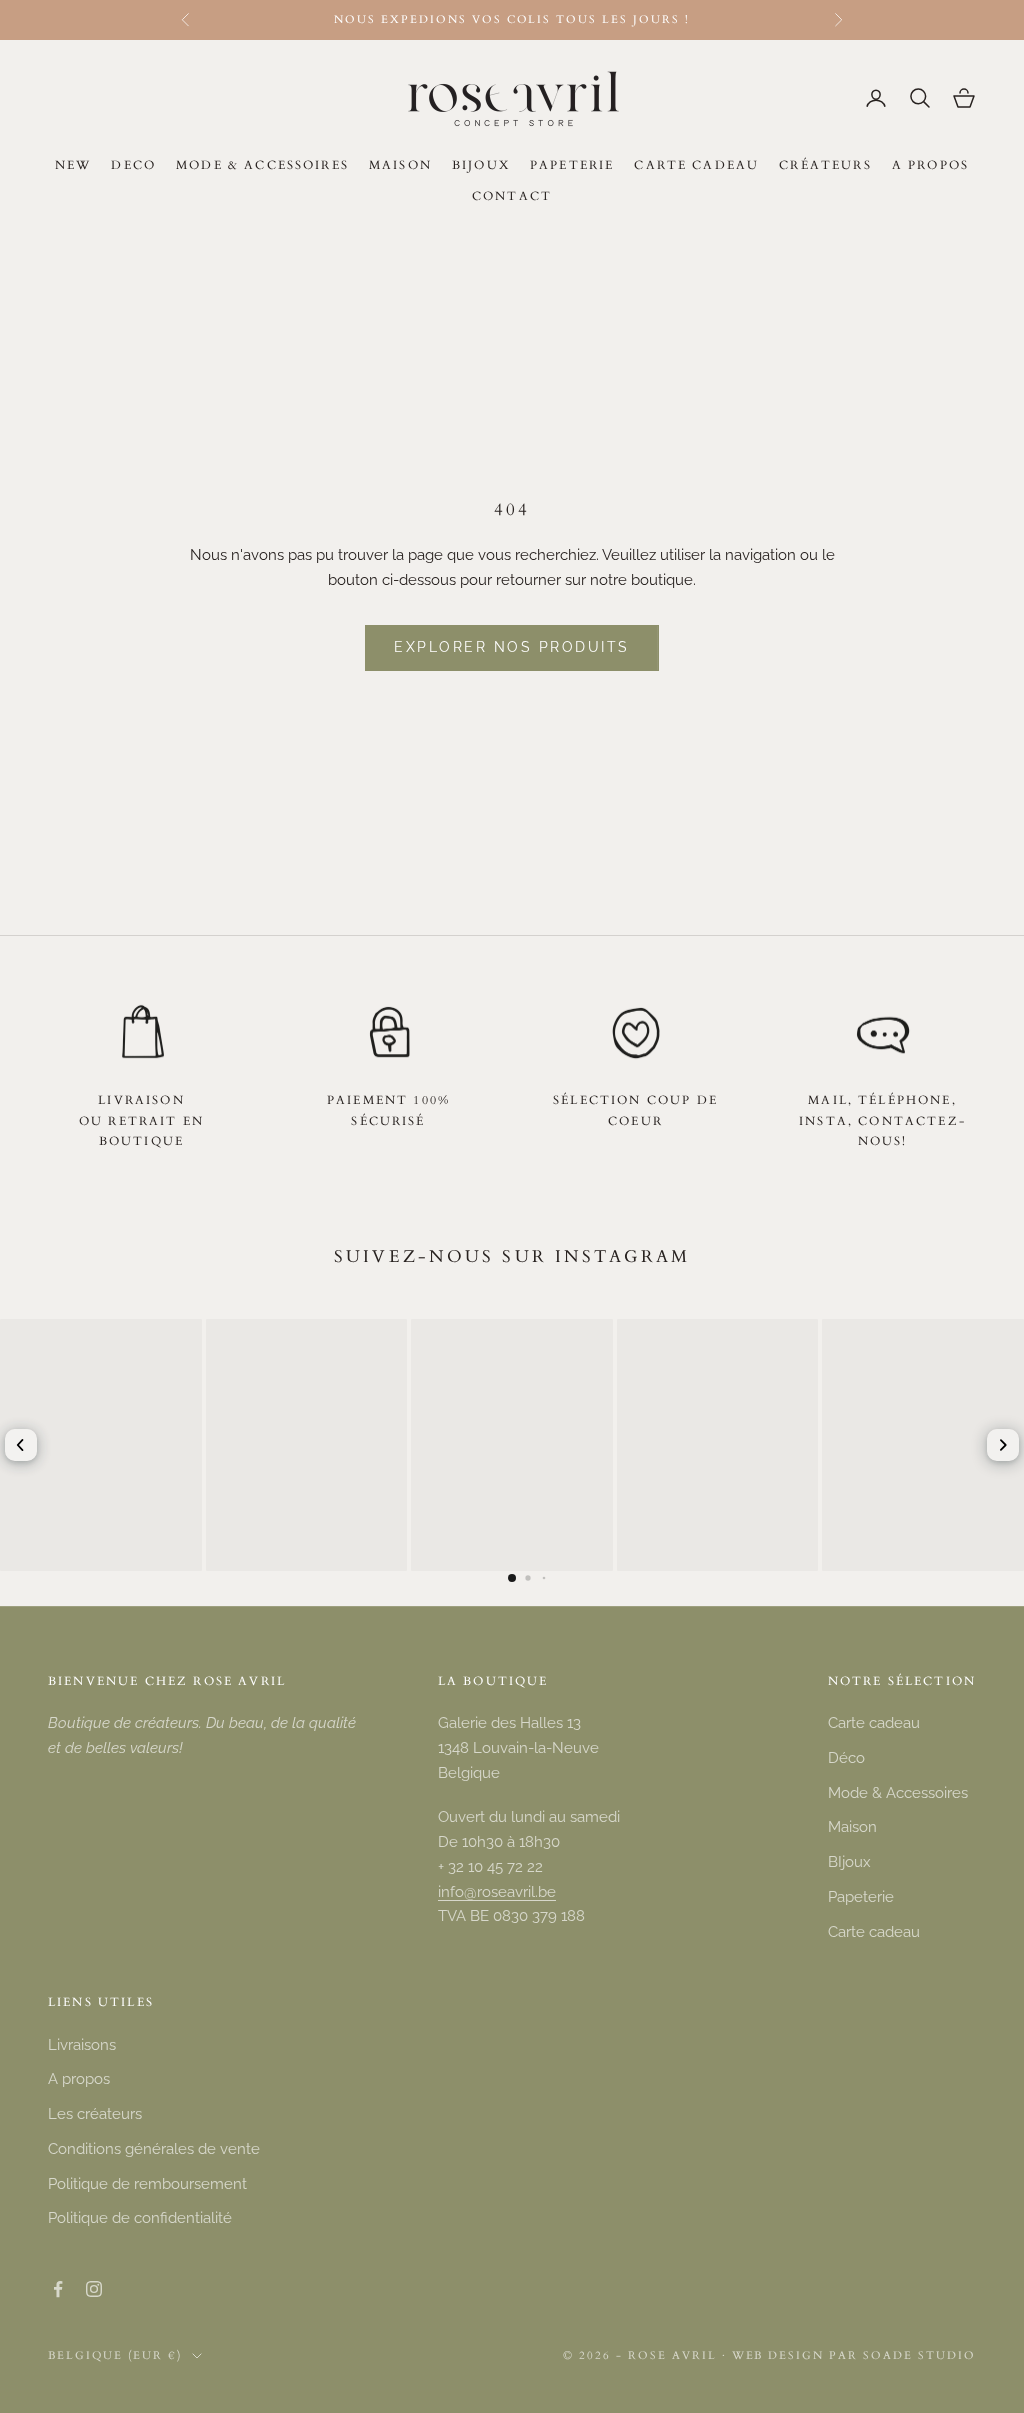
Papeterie (861, 1897)
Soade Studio (919, 2355)
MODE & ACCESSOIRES (262, 165)
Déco (846, 1758)
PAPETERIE (572, 165)
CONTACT (512, 196)
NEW (73, 165)
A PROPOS (930, 165)
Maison (852, 1827)
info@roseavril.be (497, 1892)
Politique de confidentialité (140, 2218)
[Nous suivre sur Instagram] (94, 2289)
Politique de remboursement (147, 2184)
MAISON (400, 165)
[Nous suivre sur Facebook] (58, 2289)
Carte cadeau (874, 1723)
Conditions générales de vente (154, 2149)
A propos (79, 2079)
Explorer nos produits (512, 647)
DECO (133, 165)
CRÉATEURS (825, 165)
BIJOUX (481, 165)
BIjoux (849, 1862)
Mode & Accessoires (898, 1793)
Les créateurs (95, 2114)
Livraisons (82, 2045)
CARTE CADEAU (696, 165)
